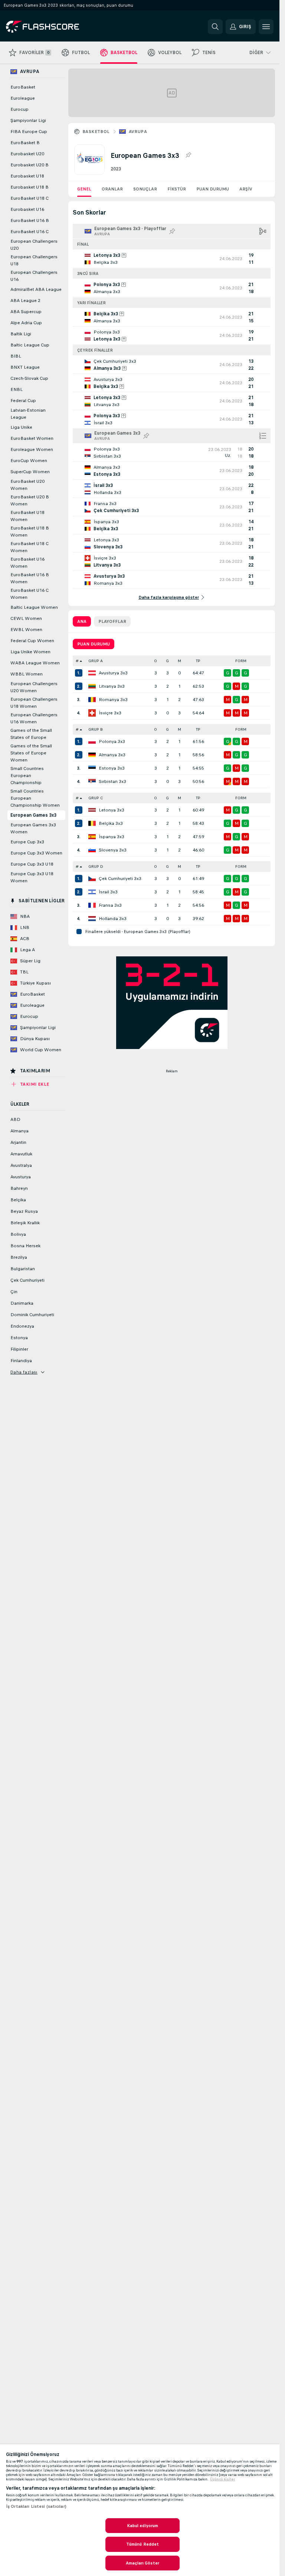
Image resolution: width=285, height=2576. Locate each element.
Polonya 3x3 (112, 741)
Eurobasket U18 (27, 176)
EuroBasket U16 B (30, 220)
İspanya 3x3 (112, 837)
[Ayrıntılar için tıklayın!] (172, 259)
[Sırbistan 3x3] (92, 781)
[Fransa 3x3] (92, 905)
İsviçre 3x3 (110, 713)
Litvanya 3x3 (112, 686)
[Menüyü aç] (266, 27)
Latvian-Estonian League (28, 414)
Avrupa (138, 132)
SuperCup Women (30, 472)
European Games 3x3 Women (33, 828)
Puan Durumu (213, 189)
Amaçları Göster (142, 2563)
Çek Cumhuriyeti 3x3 (120, 879)
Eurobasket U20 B (30, 165)
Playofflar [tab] (112, 621)
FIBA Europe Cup (29, 132)
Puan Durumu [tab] (94, 644)
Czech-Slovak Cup (29, 378)
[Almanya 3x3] (92, 755)
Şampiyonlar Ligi (28, 120)
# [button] (77, 661)
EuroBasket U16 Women (27, 563)
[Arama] (215, 27)
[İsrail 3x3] (92, 892)
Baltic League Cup (30, 345)
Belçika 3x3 (111, 823)
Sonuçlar (145, 189)
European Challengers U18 (34, 260)
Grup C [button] (96, 798)
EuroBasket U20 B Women (30, 500)
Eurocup (19, 109)
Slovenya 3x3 (113, 850)
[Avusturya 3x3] (92, 673)
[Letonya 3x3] (92, 810)
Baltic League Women (34, 607)
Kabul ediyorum (143, 2526)
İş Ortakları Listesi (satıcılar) (36, 2506)
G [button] (167, 661)
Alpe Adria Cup (26, 323)
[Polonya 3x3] (92, 741)
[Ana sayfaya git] (57, 27)
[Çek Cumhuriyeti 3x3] (92, 879)
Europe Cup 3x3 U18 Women (32, 877)
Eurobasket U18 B (30, 187)
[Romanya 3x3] (92, 700)
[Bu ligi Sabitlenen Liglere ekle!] (188, 155)
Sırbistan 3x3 (112, 781)
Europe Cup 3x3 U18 (32, 864)
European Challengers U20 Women (34, 687)
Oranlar (112, 189)
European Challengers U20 (34, 245)
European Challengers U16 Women (34, 718)
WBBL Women (27, 674)
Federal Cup (23, 401)
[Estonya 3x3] (92, 768)
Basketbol (96, 132)
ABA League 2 (25, 301)
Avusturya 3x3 (113, 673)
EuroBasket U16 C (30, 232)
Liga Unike (21, 427)
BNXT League (25, 367)
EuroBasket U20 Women (27, 485)
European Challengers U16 (34, 276)
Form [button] (241, 661)
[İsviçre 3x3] (92, 713)
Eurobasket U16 (27, 209)
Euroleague (23, 98)
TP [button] (198, 661)
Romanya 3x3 (113, 700)
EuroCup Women (29, 461)
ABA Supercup (26, 312)
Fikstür (177, 189)
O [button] (155, 661)
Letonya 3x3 (112, 810)
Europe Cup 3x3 (27, 842)
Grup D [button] (96, 867)
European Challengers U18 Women (34, 703)
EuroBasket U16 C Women (30, 594)
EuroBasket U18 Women (27, 516)
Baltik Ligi (21, 334)
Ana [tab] (82, 621)
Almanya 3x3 (112, 755)
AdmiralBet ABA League (36, 289)
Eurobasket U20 (27, 154)
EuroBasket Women (32, 438)
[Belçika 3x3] (92, 823)
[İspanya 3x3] (92, 837)
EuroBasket (23, 87)
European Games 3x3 (33, 815)
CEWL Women (26, 618)
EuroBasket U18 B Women (30, 532)
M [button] (179, 661)
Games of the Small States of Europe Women (31, 753)
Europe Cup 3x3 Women (36, 853)
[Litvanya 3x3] (92, 686)
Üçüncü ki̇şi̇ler (223, 2479)
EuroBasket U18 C (30, 198)
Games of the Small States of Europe (31, 734)
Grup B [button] (96, 729)
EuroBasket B (25, 143)
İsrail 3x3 (108, 892)
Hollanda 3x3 (113, 919)
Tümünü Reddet (143, 2544)
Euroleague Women (32, 449)
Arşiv (246, 189)
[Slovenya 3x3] (92, 850)
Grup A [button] (96, 661)
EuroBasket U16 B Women (30, 578)
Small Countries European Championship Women (35, 798)
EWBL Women (26, 630)
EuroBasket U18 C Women (30, 547)
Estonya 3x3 (112, 768)
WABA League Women (35, 663)
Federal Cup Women (32, 641)
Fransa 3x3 (110, 905)
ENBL (17, 389)
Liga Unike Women (30, 652)
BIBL (16, 356)
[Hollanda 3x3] (92, 919)
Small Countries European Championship (27, 776)
